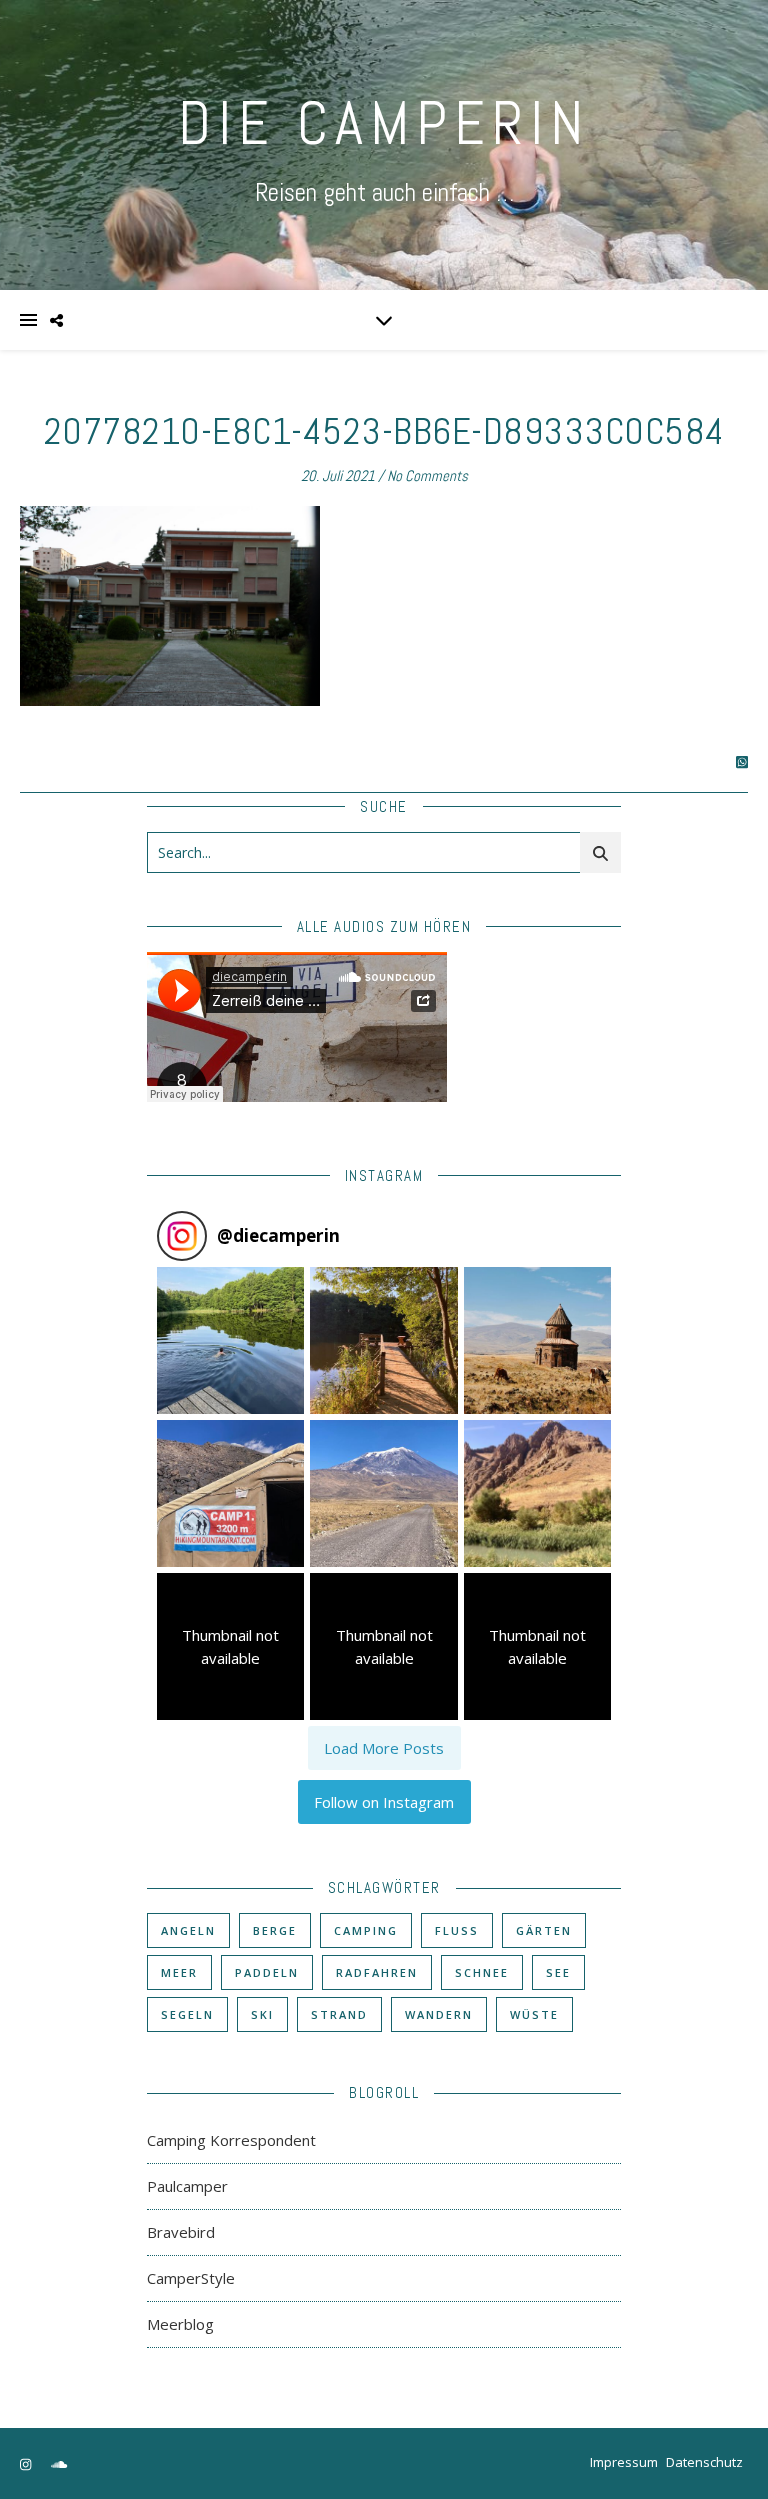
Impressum (624, 2462)
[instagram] (27, 2464)
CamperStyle (191, 2278)
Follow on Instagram (384, 1802)
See (558, 1972)
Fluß (457, 1930)
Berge (275, 1930)
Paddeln (267, 1972)
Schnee (482, 1972)
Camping (366, 1930)
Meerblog (180, 2324)
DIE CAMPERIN (384, 123)
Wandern (439, 2014)
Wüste (534, 2014)
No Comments (427, 475)
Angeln (188, 1930)
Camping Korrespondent (231, 2140)
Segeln (187, 2014)
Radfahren (377, 1972)
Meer (179, 1972)
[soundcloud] (59, 2464)
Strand (339, 2014)
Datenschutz (704, 2462)
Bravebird (181, 2232)
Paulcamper (187, 2186)
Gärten (544, 1930)
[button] (230, 1340)
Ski (262, 2014)
